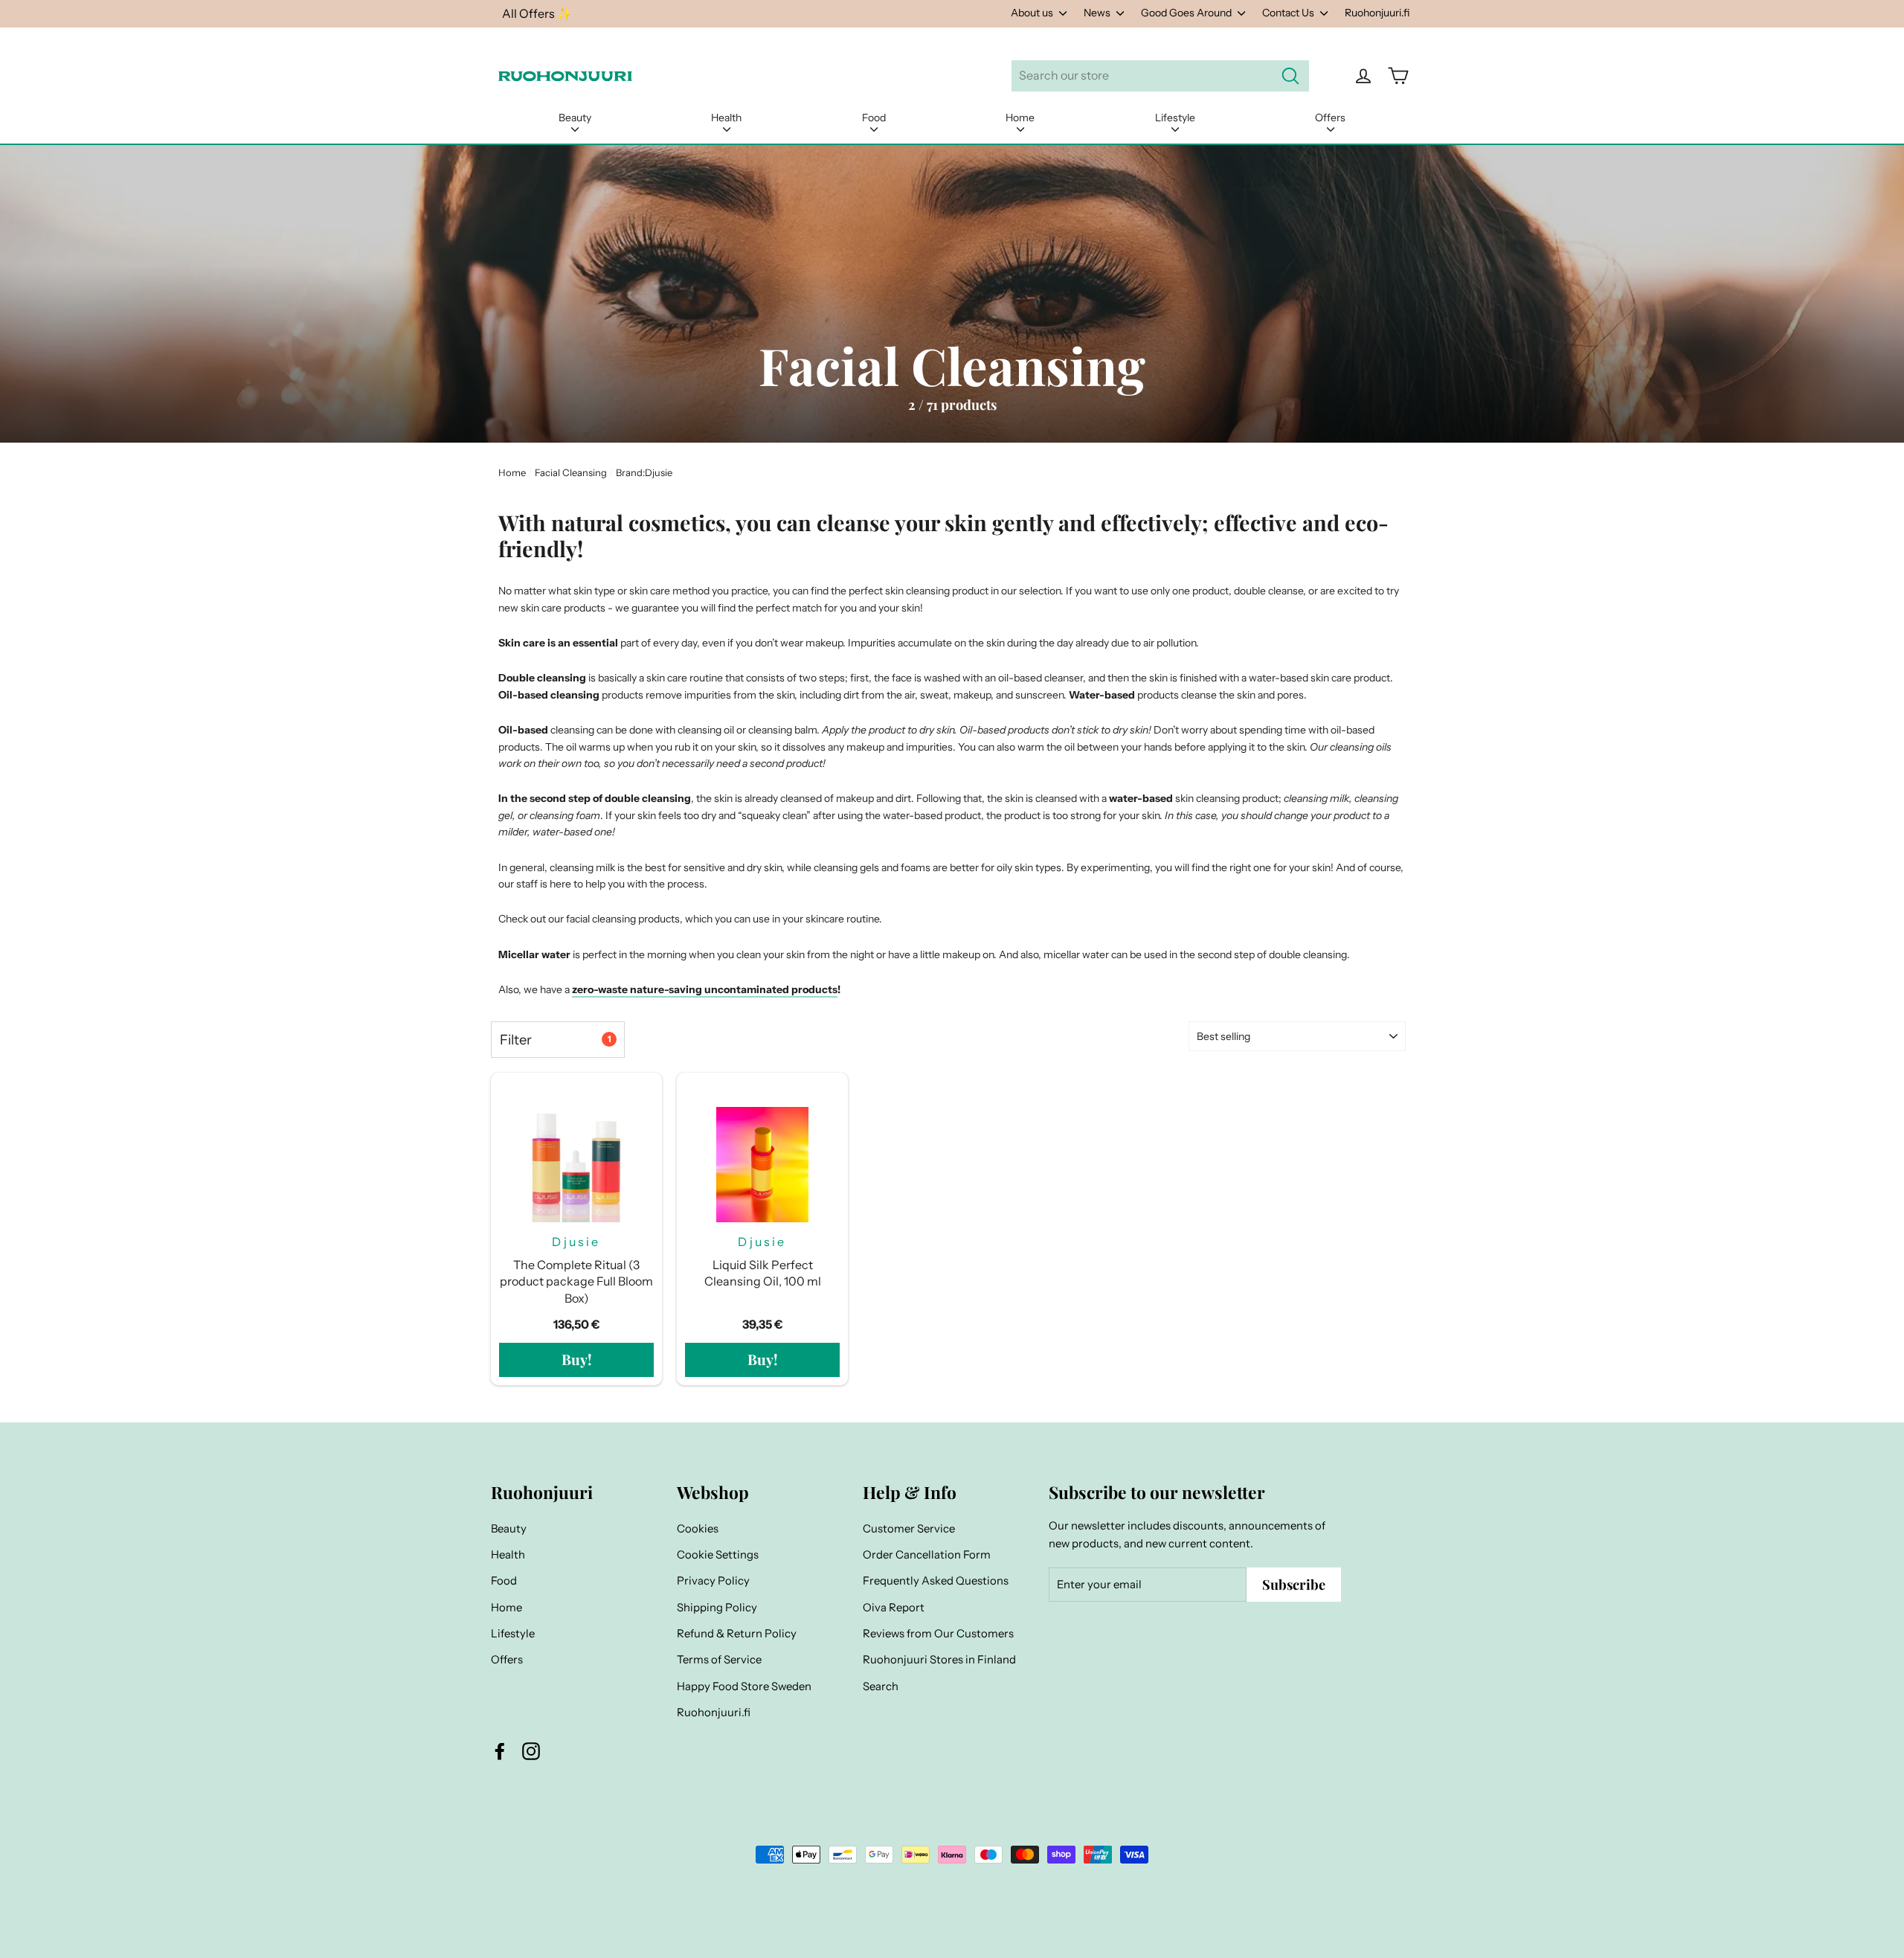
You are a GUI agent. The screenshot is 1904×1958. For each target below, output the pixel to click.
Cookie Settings (718, 1555)
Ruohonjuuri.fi (1377, 13)
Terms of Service (719, 1660)
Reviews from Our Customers (938, 1634)
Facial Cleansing (571, 472)
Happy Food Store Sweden (744, 1686)
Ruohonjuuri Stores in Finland (939, 1660)
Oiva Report (894, 1608)
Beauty (575, 118)
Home (1020, 118)
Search (881, 1686)
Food (874, 118)
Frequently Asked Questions (936, 1581)
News (1098, 13)
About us (1033, 13)
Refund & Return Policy (737, 1634)
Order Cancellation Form (927, 1555)
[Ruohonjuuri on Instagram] (531, 1751)
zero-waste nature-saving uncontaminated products (705, 989)
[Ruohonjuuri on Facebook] (500, 1751)
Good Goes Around (1187, 13)
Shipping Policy (717, 1608)
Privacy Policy (713, 1581)
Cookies (698, 1529)
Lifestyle (1175, 118)
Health (726, 118)
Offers (1330, 118)
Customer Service (909, 1529)
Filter (555, 1040)
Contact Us (1289, 13)
